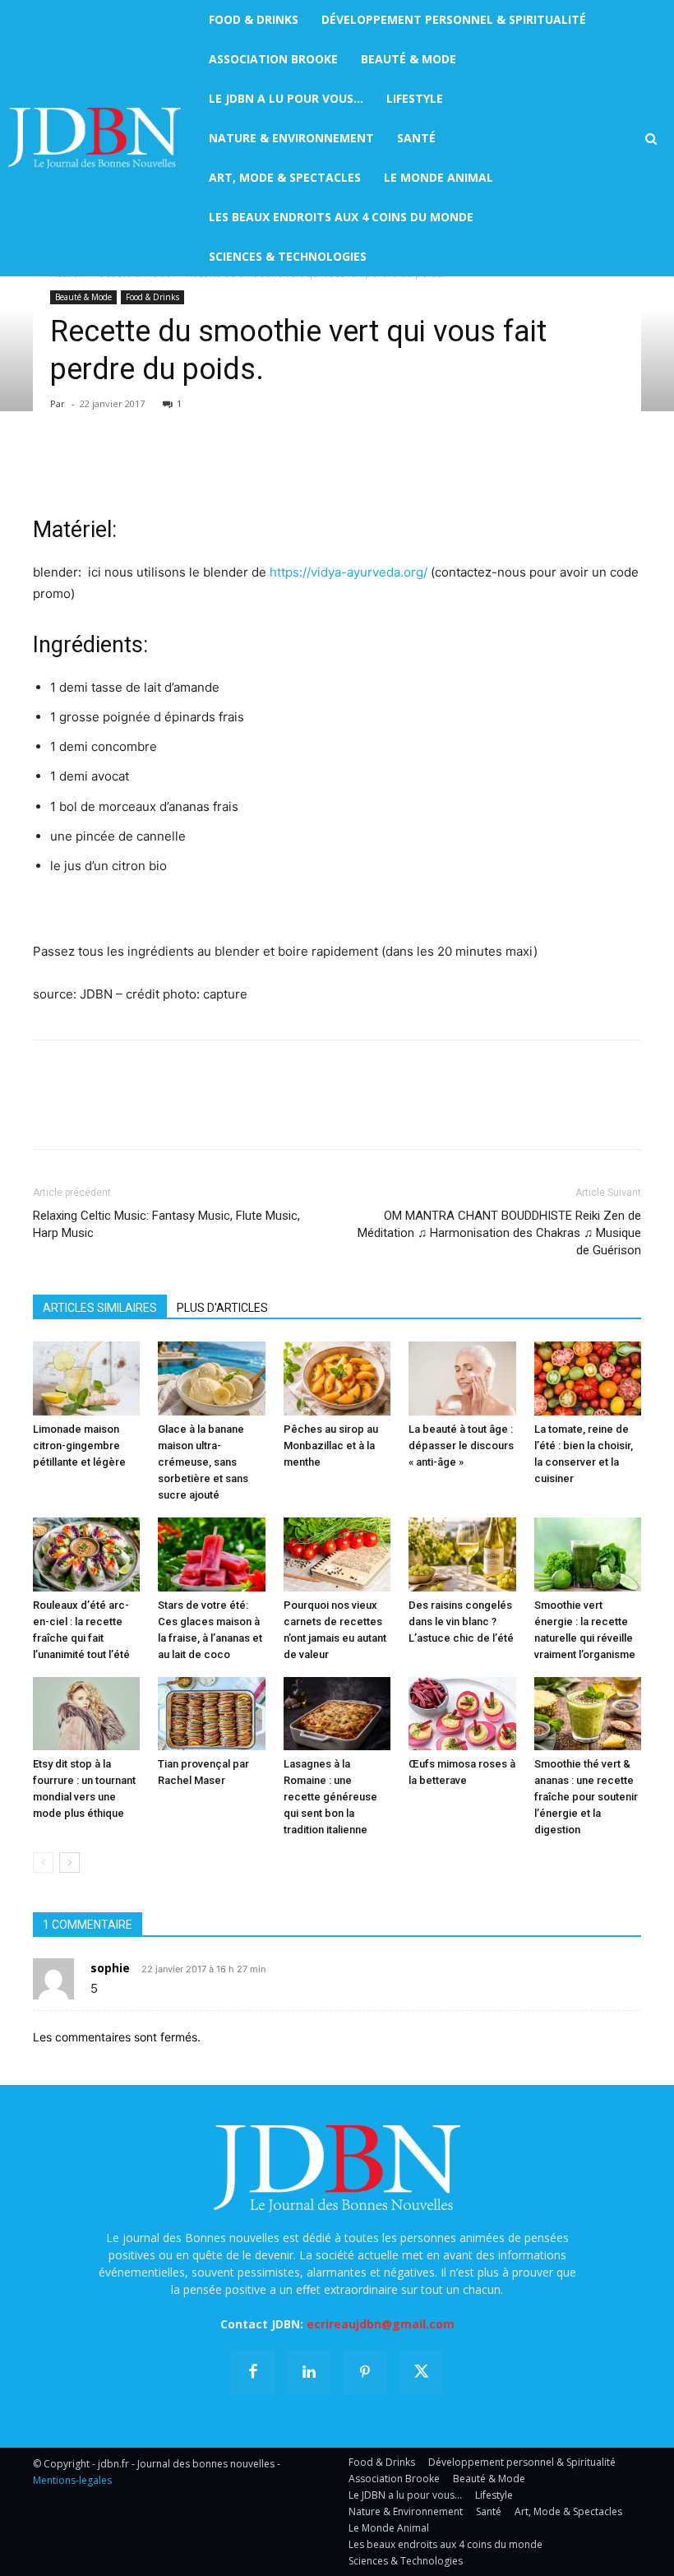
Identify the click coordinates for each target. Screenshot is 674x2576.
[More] (239, 467)
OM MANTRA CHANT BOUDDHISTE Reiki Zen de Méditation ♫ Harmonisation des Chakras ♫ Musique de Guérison (499, 1233)
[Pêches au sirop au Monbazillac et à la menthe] (337, 1378)
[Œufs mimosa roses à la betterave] (462, 1714)
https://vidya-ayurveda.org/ (349, 572)
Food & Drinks (152, 297)
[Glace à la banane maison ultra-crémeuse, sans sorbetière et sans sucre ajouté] (211, 1378)
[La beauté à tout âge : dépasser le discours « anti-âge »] (462, 1378)
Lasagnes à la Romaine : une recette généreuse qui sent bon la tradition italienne (330, 1797)
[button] (651, 139)
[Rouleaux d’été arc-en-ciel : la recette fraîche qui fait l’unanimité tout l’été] (86, 1554)
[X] (87, 467)
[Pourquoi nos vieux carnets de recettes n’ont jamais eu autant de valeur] (337, 1554)
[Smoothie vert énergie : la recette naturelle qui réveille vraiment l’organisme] (588, 1554)
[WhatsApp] (163, 467)
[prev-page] (43, 1863)
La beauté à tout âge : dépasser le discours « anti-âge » (461, 1446)
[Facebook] (49, 467)
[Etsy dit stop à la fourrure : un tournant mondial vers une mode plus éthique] (86, 1714)
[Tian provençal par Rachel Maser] (211, 1714)
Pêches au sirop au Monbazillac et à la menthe (331, 1446)
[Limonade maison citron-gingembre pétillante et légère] (86, 1378)
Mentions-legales (72, 2480)
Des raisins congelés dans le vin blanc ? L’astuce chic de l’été (461, 1622)
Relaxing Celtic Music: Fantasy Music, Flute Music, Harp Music (166, 1224)
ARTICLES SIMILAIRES (100, 1308)
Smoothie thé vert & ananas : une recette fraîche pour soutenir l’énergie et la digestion (586, 1797)
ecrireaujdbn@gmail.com (381, 2324)
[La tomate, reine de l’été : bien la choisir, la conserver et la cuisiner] (588, 1378)
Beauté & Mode (83, 297)
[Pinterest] (125, 467)
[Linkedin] (201, 467)
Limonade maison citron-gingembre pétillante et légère (79, 1446)
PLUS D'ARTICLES (222, 1308)
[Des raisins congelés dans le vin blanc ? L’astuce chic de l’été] (462, 1554)
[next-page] (69, 1863)
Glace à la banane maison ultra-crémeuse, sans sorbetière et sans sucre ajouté (203, 1462)
